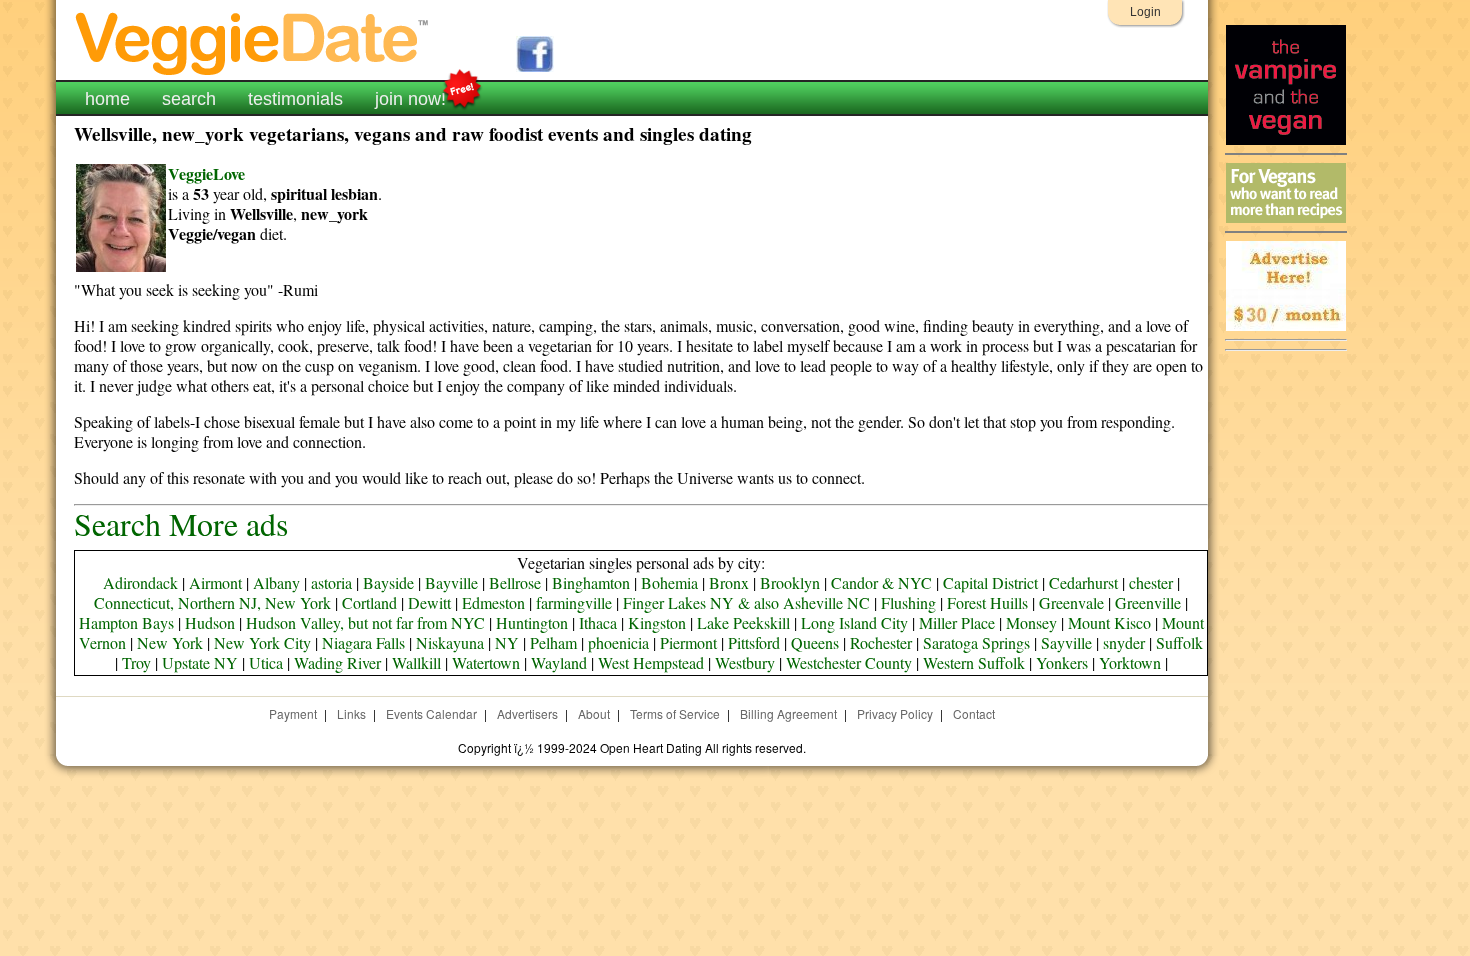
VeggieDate (253, 42)
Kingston (657, 622)
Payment (293, 713)
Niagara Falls (363, 642)
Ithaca (598, 622)
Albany (276, 582)
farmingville (574, 602)
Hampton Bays (126, 622)
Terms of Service (675, 713)
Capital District (990, 582)
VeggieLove (206, 173)
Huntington (532, 622)
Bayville (451, 582)
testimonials (295, 99)
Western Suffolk (974, 662)
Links (351, 713)
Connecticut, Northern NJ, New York (212, 602)
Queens (815, 642)
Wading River (337, 662)
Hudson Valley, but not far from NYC (365, 622)
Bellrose (515, 582)
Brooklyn (790, 582)
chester (1151, 582)
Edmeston (493, 602)
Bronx (729, 582)
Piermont (688, 642)
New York (170, 642)
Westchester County (849, 662)
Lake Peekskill (743, 622)
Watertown (486, 662)
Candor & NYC (881, 582)
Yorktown (1130, 662)
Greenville (1148, 602)
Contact (974, 713)
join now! (410, 99)
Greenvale (1071, 602)
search (189, 99)
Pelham (553, 642)
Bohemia (669, 582)
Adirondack (140, 582)
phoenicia (618, 642)
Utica (266, 662)
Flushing (908, 602)
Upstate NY (200, 662)
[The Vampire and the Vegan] (1286, 139)
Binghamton (591, 582)
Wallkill (416, 662)
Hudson (210, 622)
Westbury (745, 662)
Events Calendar (431, 713)
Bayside (388, 582)
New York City (262, 642)
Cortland (369, 602)
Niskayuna (450, 642)
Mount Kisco (1109, 622)
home (107, 99)
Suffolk (1179, 642)
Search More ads (181, 523)
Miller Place (957, 622)
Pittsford (754, 642)
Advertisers (527, 713)
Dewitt (429, 602)
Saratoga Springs (976, 642)
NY (507, 642)
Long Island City (854, 622)
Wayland (559, 662)
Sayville (1066, 642)
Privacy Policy (895, 713)
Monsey (1031, 622)
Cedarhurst (1083, 582)
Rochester (881, 642)
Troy (136, 662)
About (594, 713)
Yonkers (1062, 662)
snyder (1124, 642)
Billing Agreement (788, 713)
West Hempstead (651, 662)
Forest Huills (987, 602)
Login (1145, 12)
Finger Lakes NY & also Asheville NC (746, 602)
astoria (331, 582)
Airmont (215, 582)
